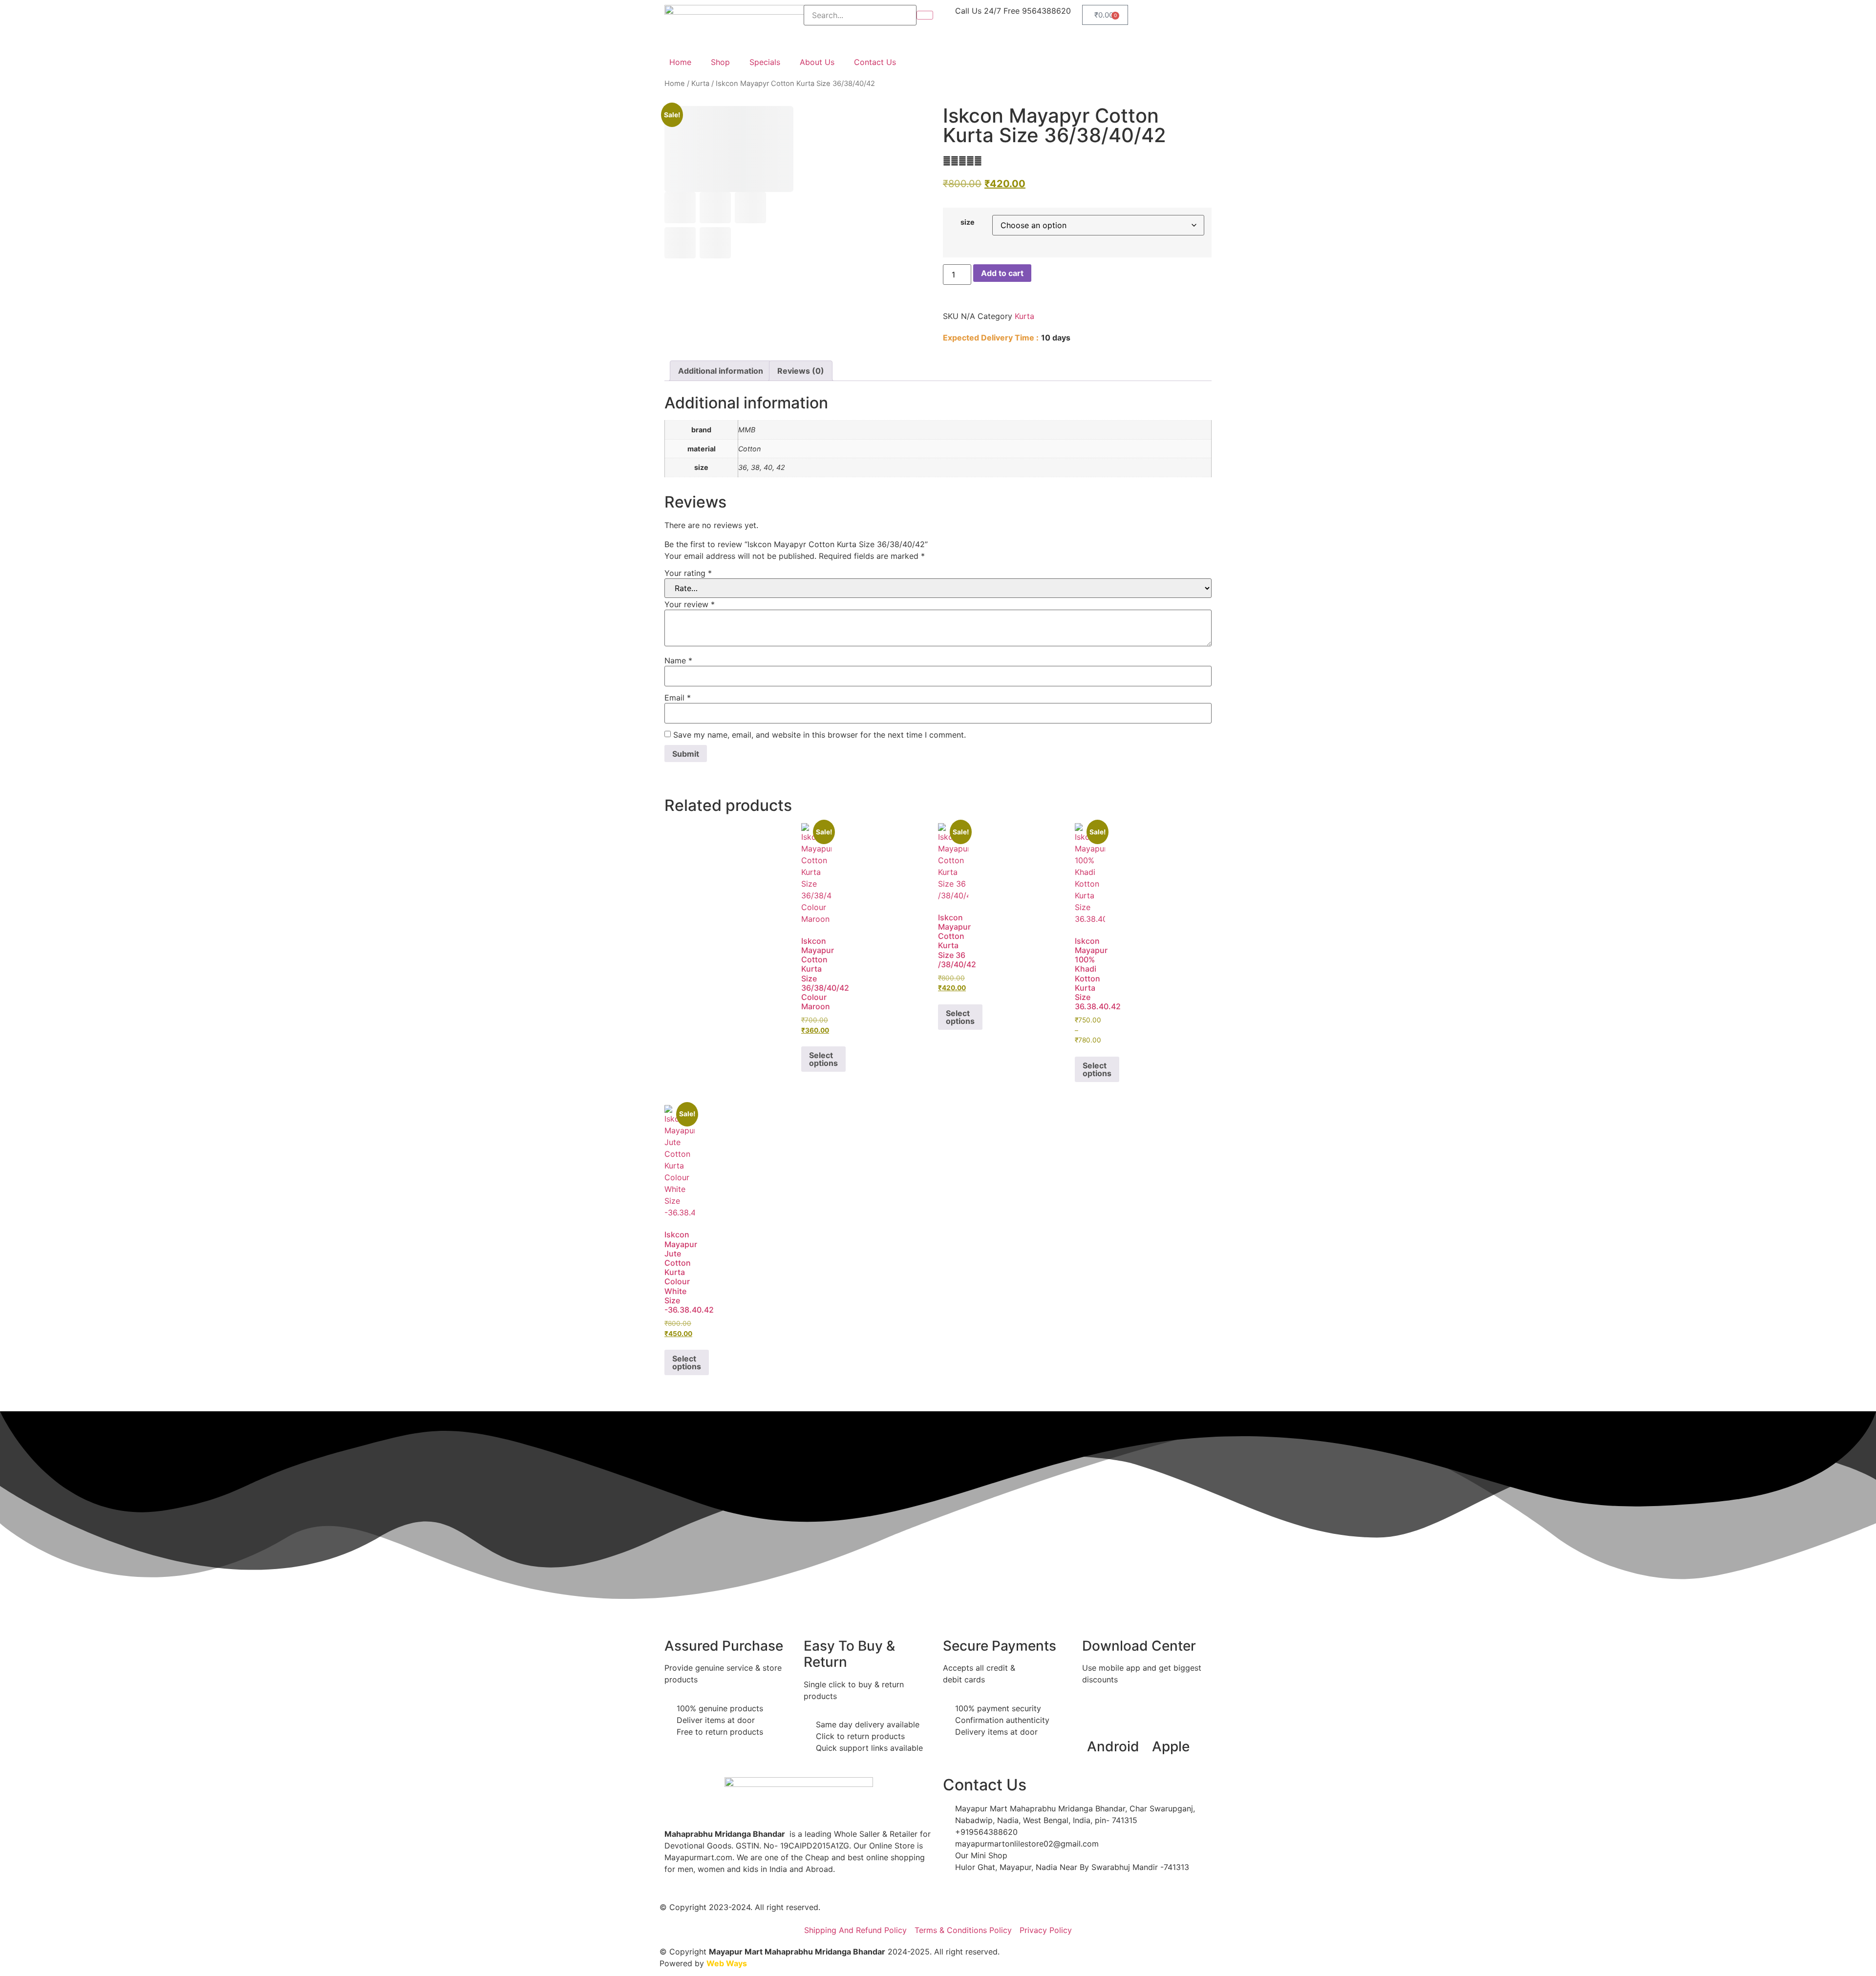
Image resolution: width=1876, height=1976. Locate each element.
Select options (823, 1059)
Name (678, 660)
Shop (720, 62)
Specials (765, 62)
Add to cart (1002, 273)
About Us (817, 62)
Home (680, 62)
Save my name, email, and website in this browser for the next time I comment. (820, 735)
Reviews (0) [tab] (801, 371)
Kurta (700, 84)
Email (678, 698)
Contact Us (875, 62)
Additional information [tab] (721, 371)
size (968, 222)
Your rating (688, 573)
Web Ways (727, 1963)
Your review (690, 604)
